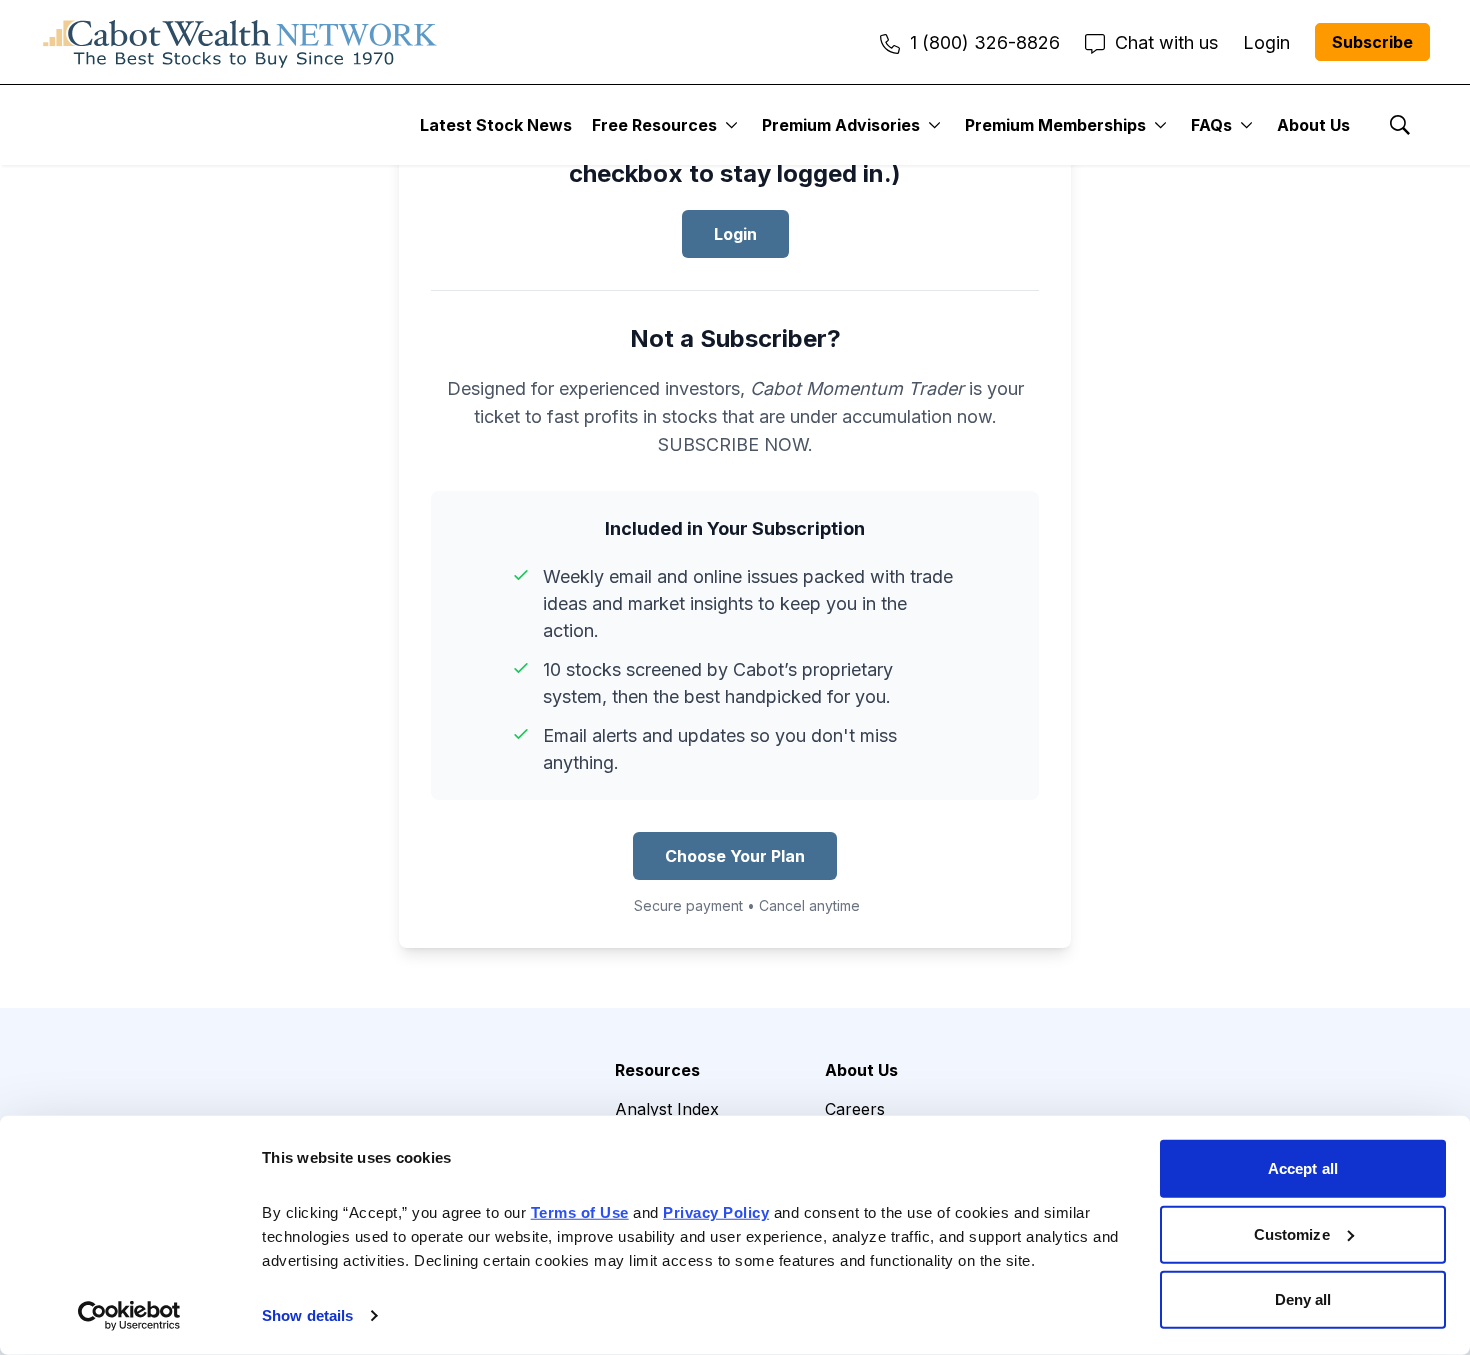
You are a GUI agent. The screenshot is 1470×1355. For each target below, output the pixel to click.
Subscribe (1372, 42)
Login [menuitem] (1266, 42)
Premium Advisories (841, 125)
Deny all (1303, 1299)
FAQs (1211, 125)
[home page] (240, 42)
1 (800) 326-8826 (985, 42)
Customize (1292, 1233)
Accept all (1303, 1168)
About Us (1313, 125)
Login (735, 234)
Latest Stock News (496, 125)
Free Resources (654, 125)
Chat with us (1166, 42)
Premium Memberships (1055, 125)
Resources (657, 1070)
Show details (307, 1315)
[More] (731, 125)
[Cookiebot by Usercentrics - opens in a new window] (129, 1316)
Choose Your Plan (735, 856)
